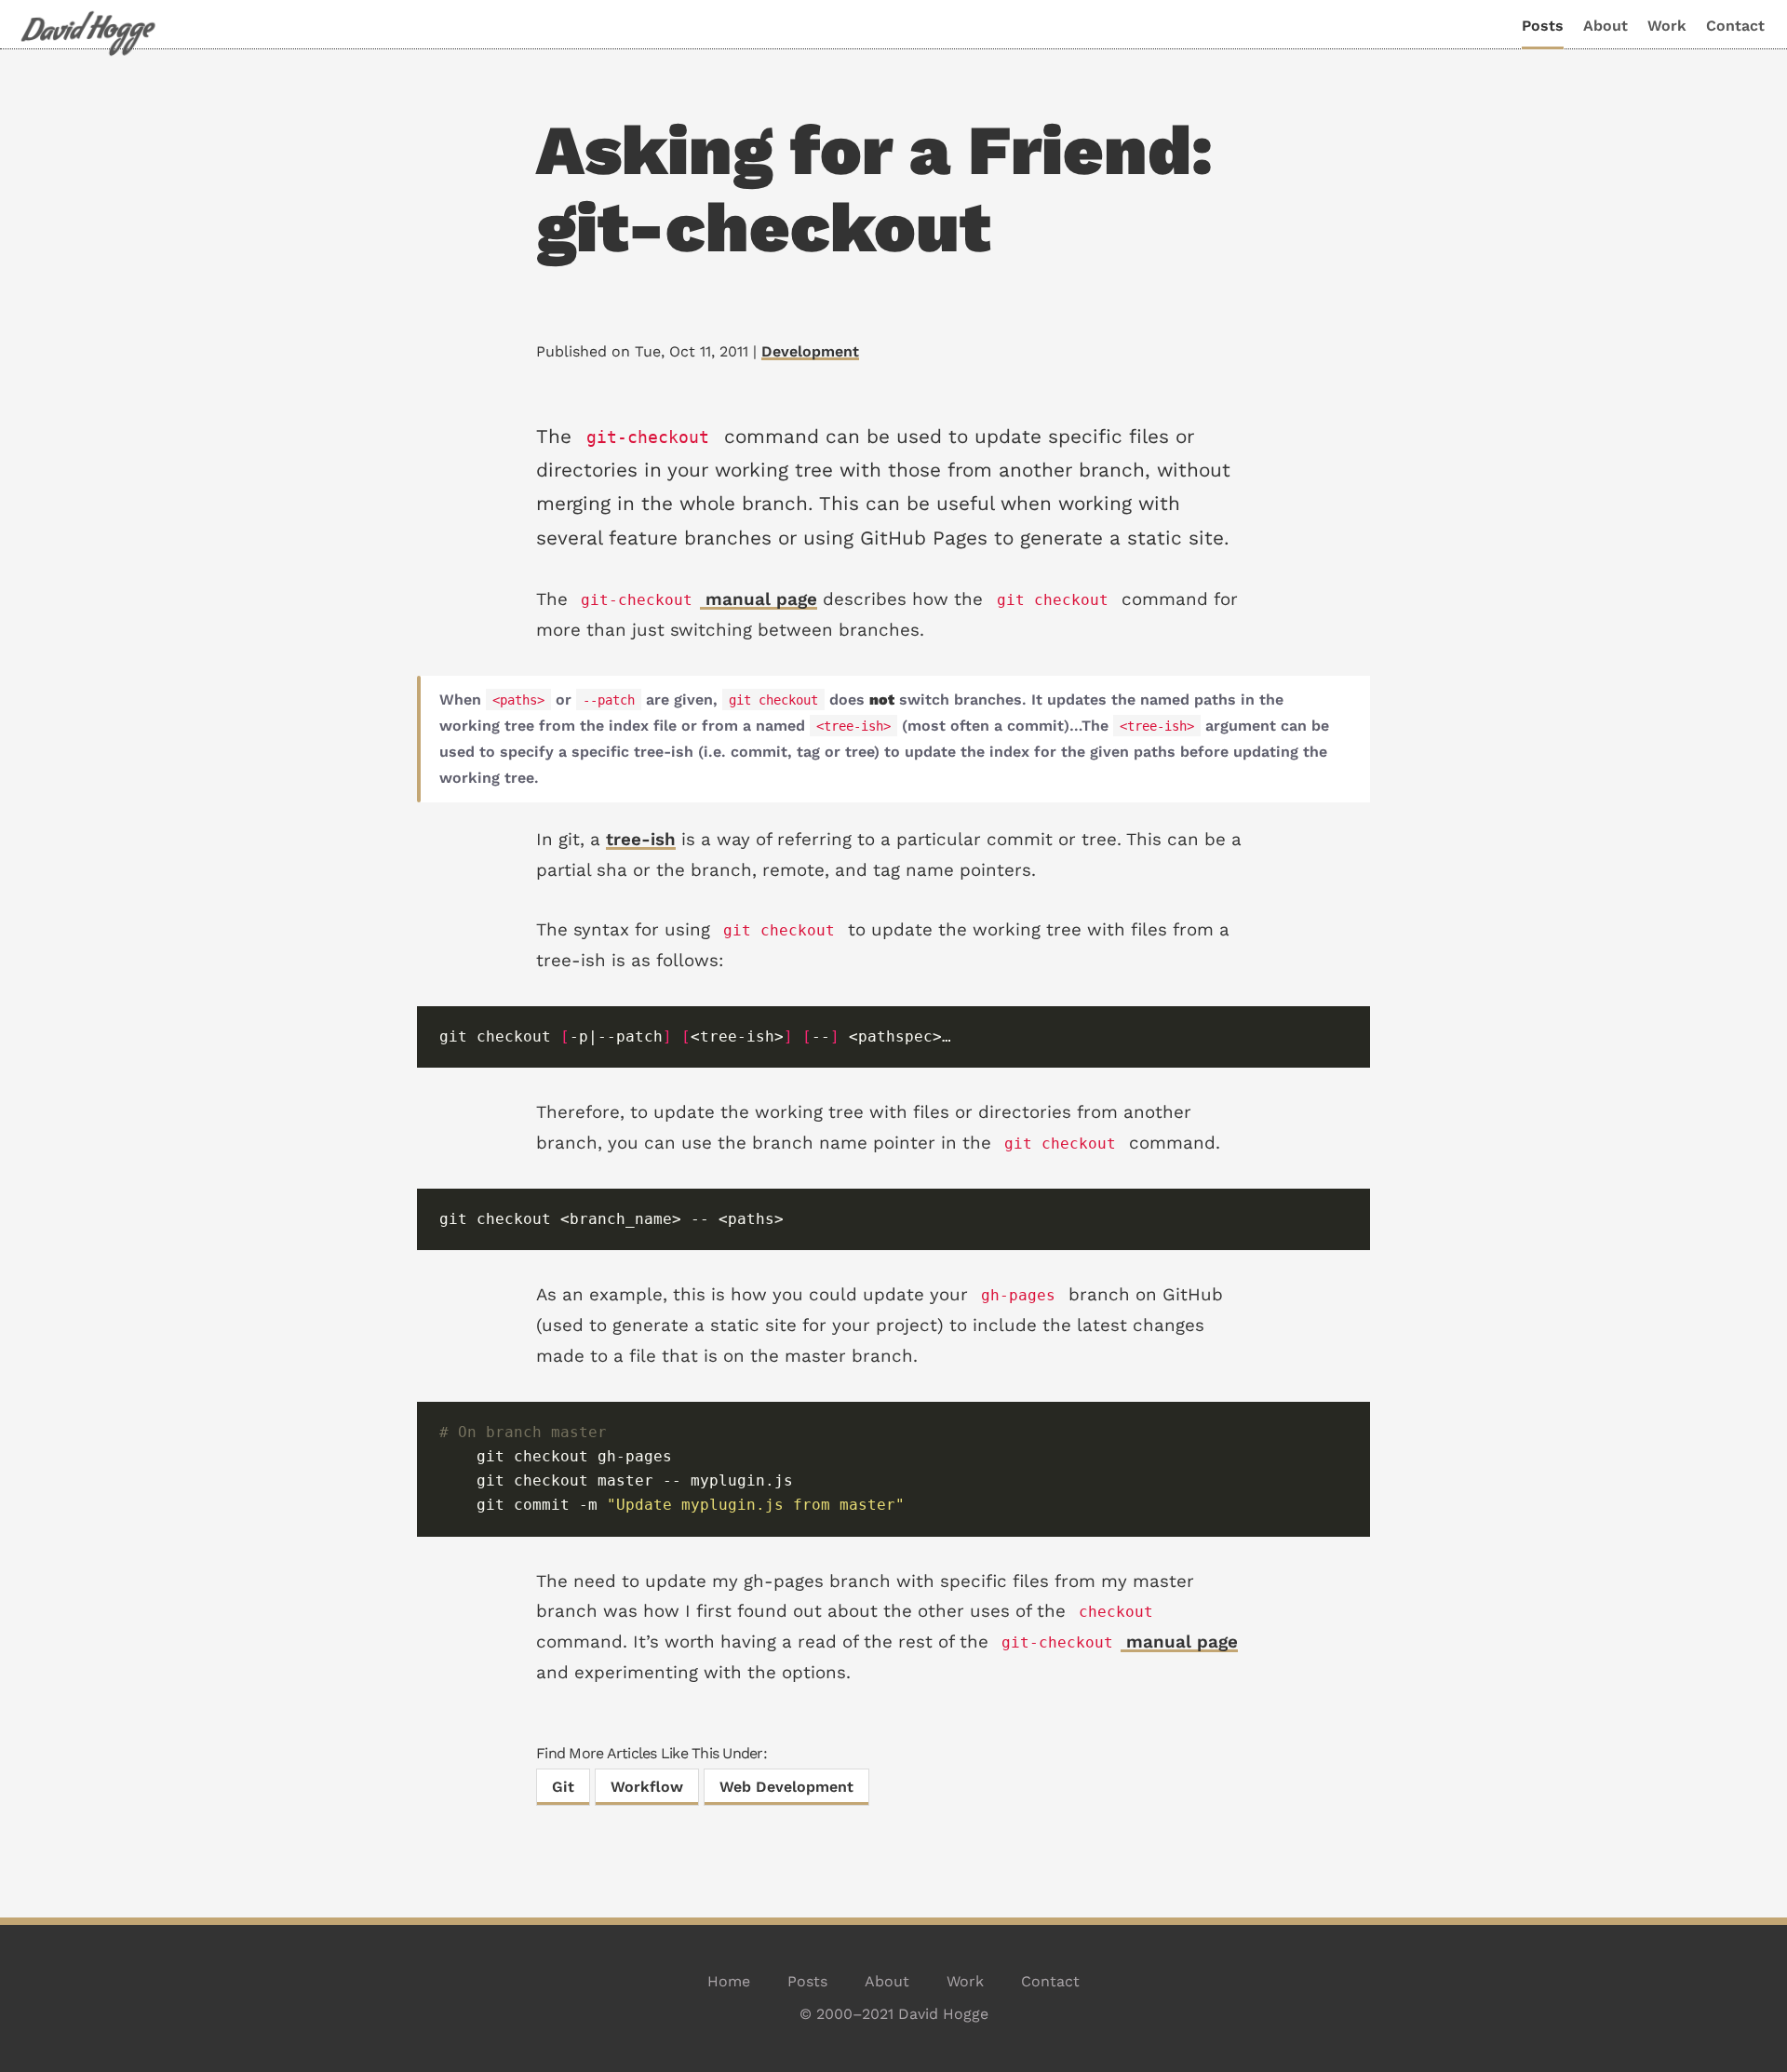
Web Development (786, 1787)
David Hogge (87, 34)
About (1606, 26)
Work (1667, 26)
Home (729, 1981)
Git (563, 1787)
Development (810, 351)
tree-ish (641, 840)
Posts (1543, 26)
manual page (699, 599)
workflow (647, 1787)
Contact (1735, 26)
